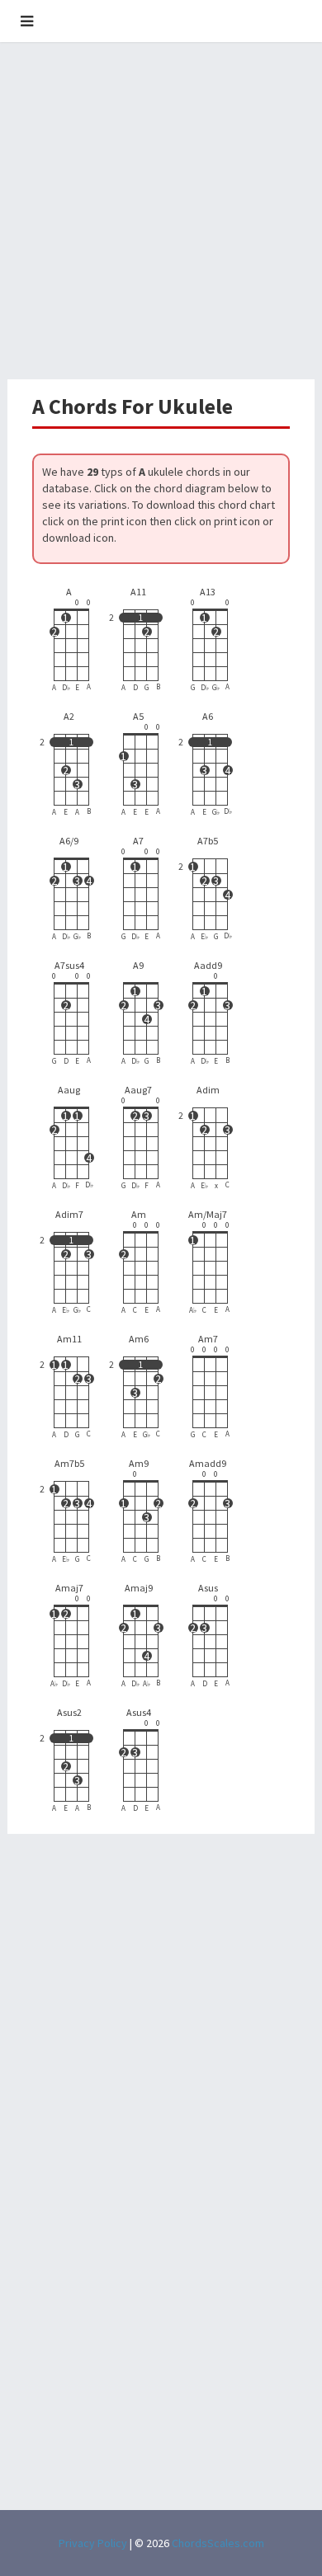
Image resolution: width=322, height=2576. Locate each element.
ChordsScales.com (218, 2543)
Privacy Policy (93, 2543)
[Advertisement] (161, 210)
